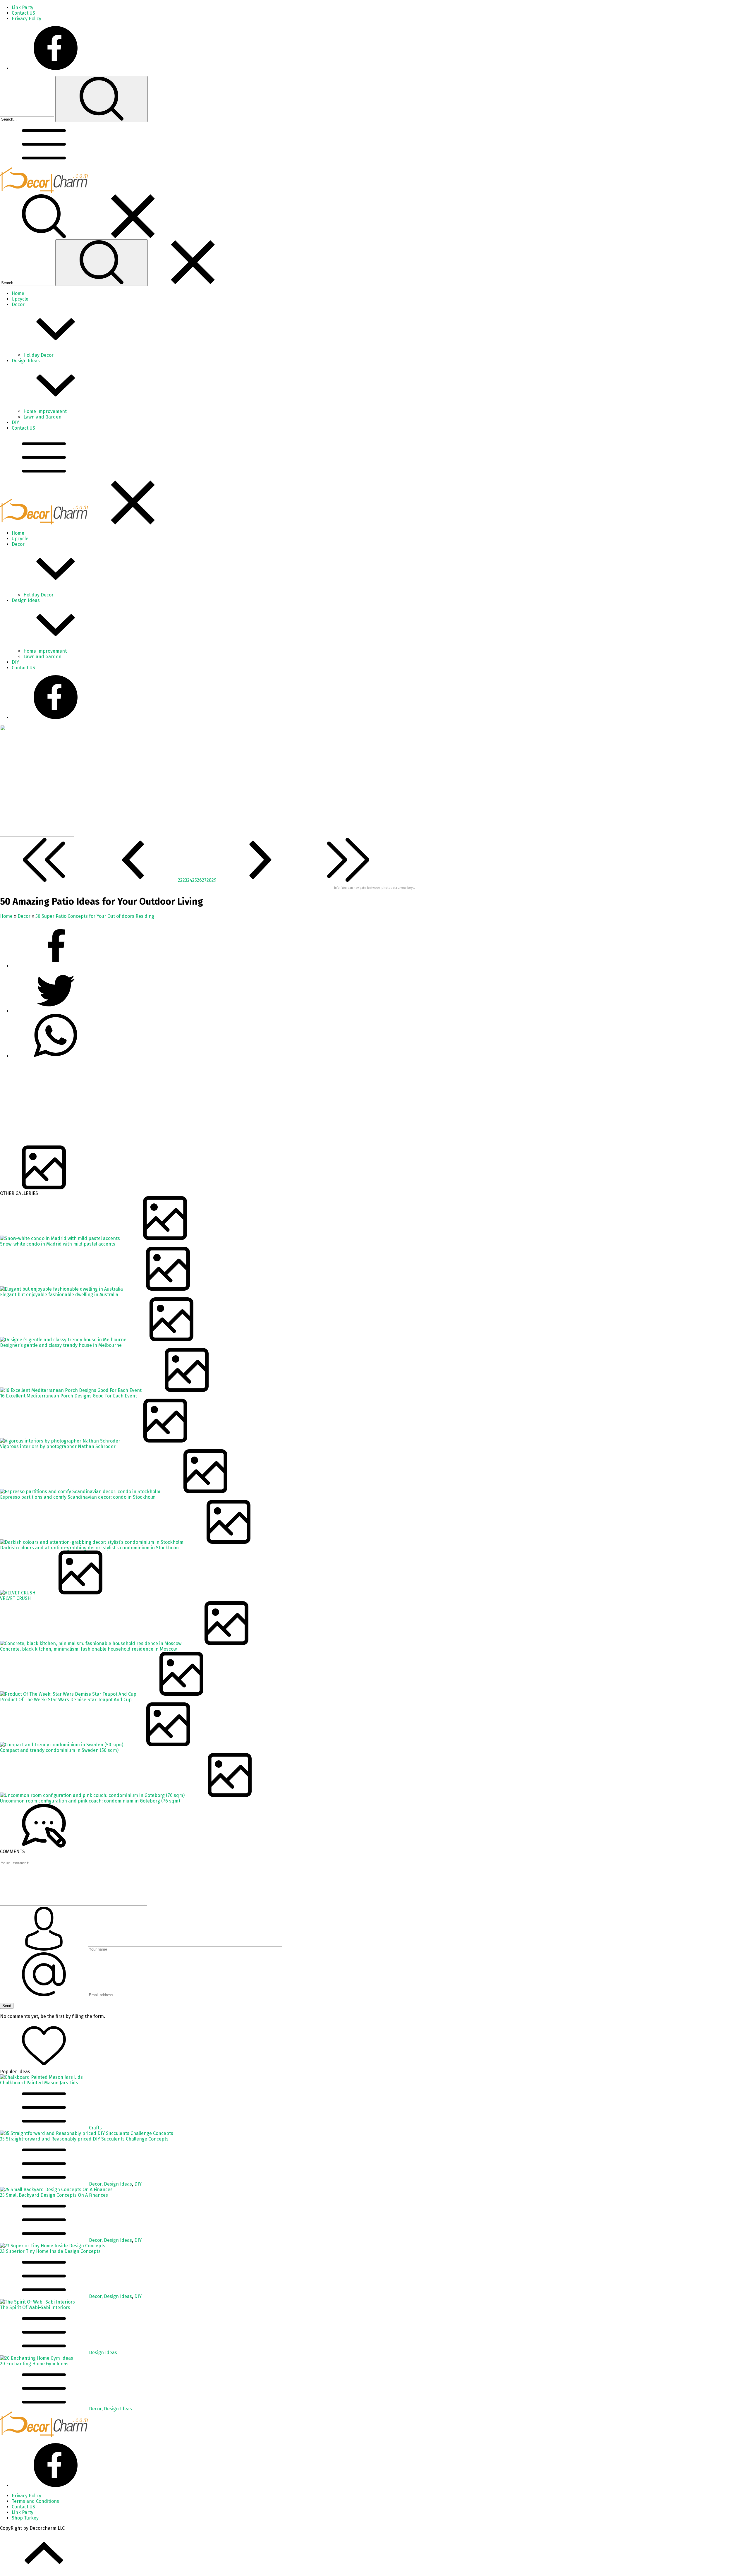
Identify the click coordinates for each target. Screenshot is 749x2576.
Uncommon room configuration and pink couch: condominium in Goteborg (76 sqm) (90, 1801)
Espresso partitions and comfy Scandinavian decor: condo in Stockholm (78, 1497)
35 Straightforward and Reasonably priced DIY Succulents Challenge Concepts (84, 2139)
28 (209, 880)
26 (199, 880)
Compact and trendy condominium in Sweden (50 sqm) (59, 1750)
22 (180, 880)
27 (204, 880)
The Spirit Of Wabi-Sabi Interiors (35, 2307)
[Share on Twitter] (56, 1056)
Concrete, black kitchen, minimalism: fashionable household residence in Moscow (88, 1649)
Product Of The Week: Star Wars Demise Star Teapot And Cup (66, 1700)
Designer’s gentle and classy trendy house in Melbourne (61, 1345)
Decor (24, 916)
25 (195, 880)
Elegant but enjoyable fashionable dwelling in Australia (59, 1295)
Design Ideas (118, 2184)
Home (6, 916)
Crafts (95, 2128)
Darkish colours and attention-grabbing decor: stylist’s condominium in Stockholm (89, 1548)
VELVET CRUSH (15, 1598)
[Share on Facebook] (56, 966)
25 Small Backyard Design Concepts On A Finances (54, 2195)
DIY (138, 2184)
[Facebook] (56, 68)
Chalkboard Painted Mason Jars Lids (39, 2083)
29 (214, 880)
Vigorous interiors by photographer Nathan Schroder (58, 1446)
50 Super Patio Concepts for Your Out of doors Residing (95, 916)
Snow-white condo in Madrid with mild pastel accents (58, 1244)
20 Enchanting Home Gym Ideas (34, 2364)
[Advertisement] (176, 1105)
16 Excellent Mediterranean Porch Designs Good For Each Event (68, 1396)
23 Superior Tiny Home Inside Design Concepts (50, 2251)
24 (190, 880)
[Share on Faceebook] (56, 1011)
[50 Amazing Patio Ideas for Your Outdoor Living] (37, 835)
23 (185, 880)
